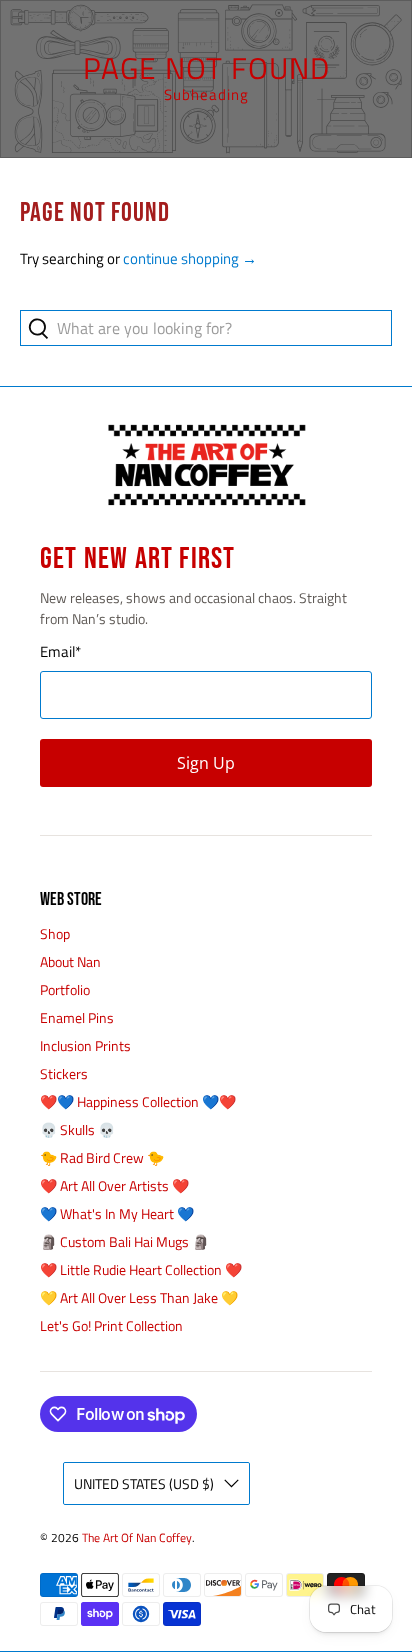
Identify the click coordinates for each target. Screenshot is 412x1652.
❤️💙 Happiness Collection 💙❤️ (138, 1101)
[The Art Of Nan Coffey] (206, 465)
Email (60, 652)
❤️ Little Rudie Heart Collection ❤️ (141, 1269)
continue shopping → (190, 258)
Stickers (64, 1073)
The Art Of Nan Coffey (137, 1538)
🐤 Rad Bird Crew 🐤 (102, 1157)
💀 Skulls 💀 (77, 1129)
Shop (55, 933)
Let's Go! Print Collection (111, 1325)
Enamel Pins (77, 1017)
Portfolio (65, 989)
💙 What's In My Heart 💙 (117, 1213)
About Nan (70, 961)
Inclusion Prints (85, 1045)
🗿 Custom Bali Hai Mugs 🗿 (124, 1241)
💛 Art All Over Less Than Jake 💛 (139, 1297)
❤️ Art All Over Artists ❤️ (114, 1185)
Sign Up (206, 763)
